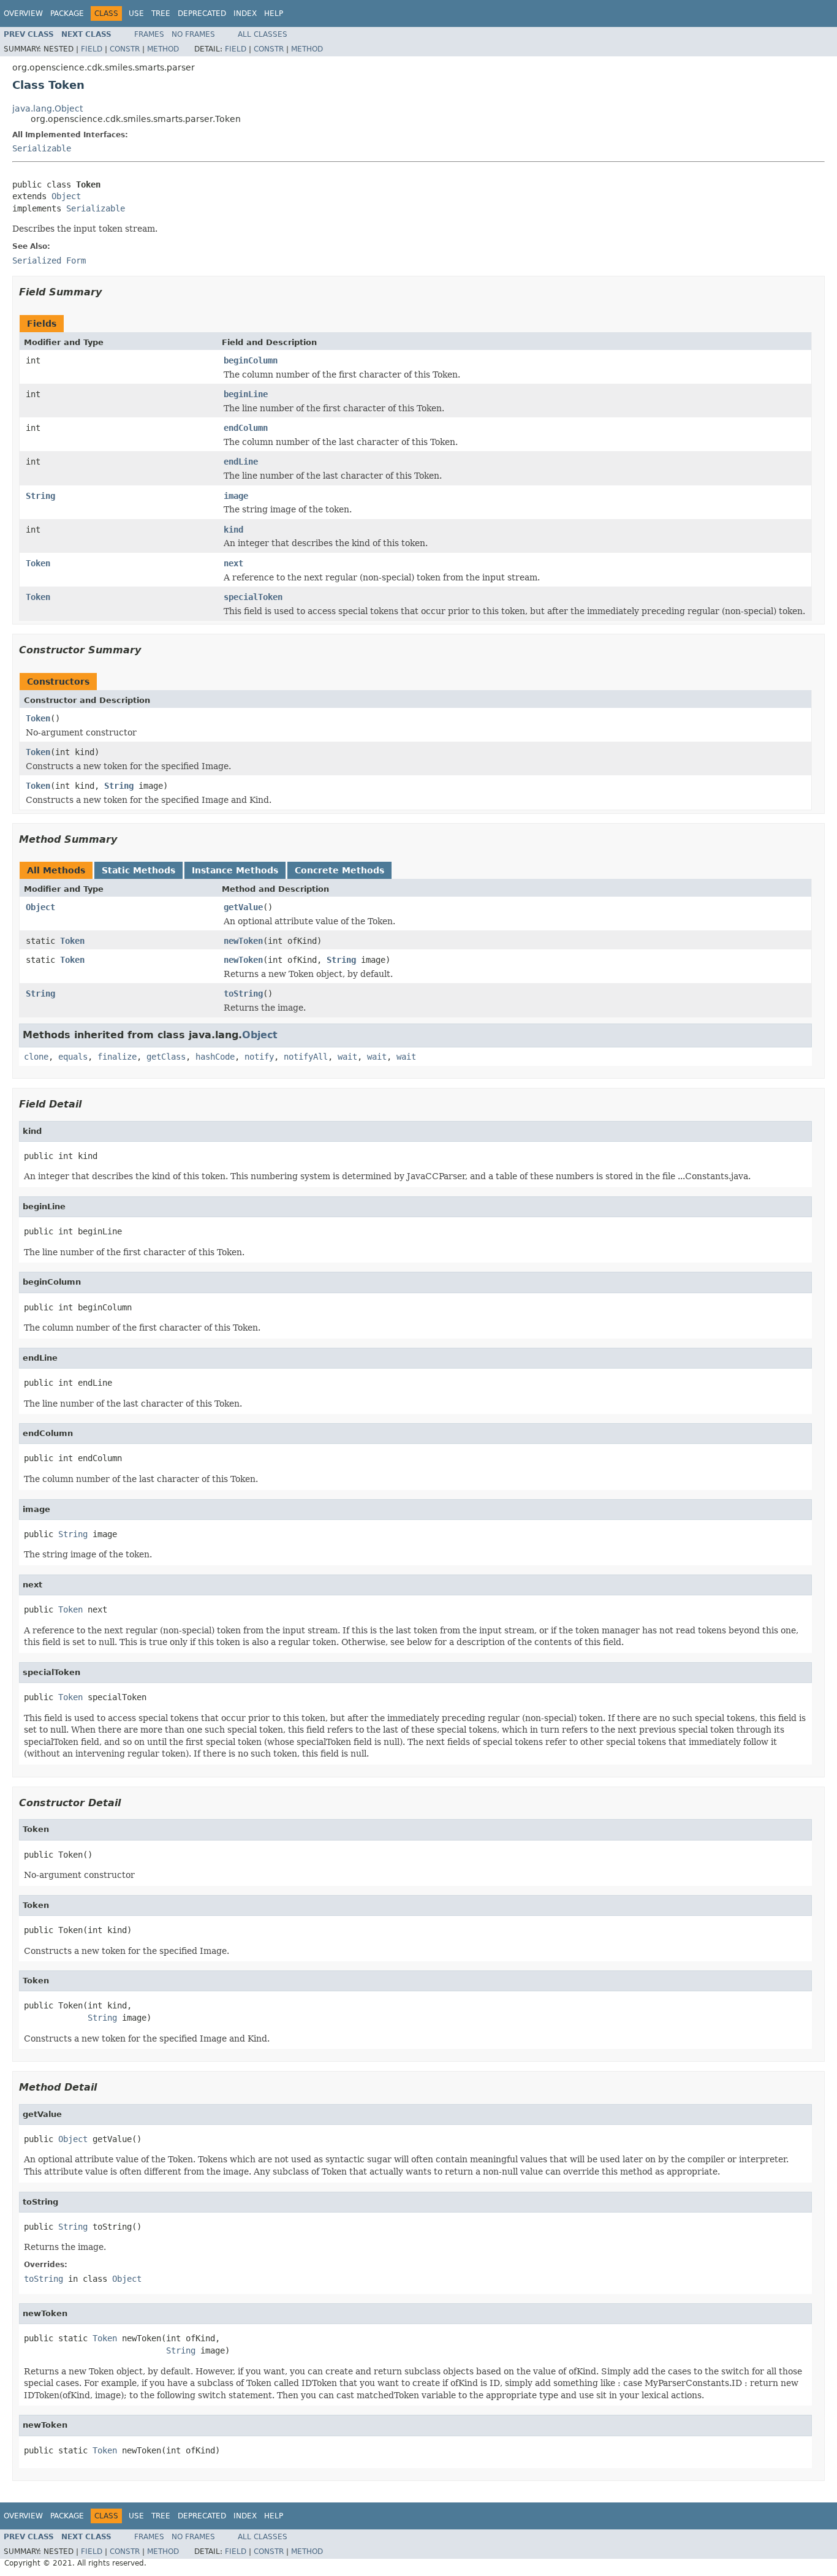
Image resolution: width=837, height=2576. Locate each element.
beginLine (246, 394)
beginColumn (251, 360)
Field (92, 49)
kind (233, 530)
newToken (243, 941)
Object (66, 196)
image (236, 496)
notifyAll (306, 1057)
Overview (23, 13)
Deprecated (202, 13)
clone (36, 1057)
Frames (149, 34)
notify (259, 1057)
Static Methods (138, 870)
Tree (161, 13)
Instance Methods (235, 870)
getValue (243, 907)
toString (243, 994)
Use (136, 13)
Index (245, 13)
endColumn (246, 428)
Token (38, 563)
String (40, 496)
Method (163, 49)
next (233, 563)
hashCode (215, 1057)
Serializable (42, 148)
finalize (117, 1057)
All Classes (263, 34)
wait (347, 1057)
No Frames (193, 34)
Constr (125, 49)
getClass (166, 1057)
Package (67, 13)
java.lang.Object (47, 108)
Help (274, 13)
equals (73, 1057)
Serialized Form (49, 260)
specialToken (253, 597)
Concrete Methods (339, 870)
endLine (241, 462)
